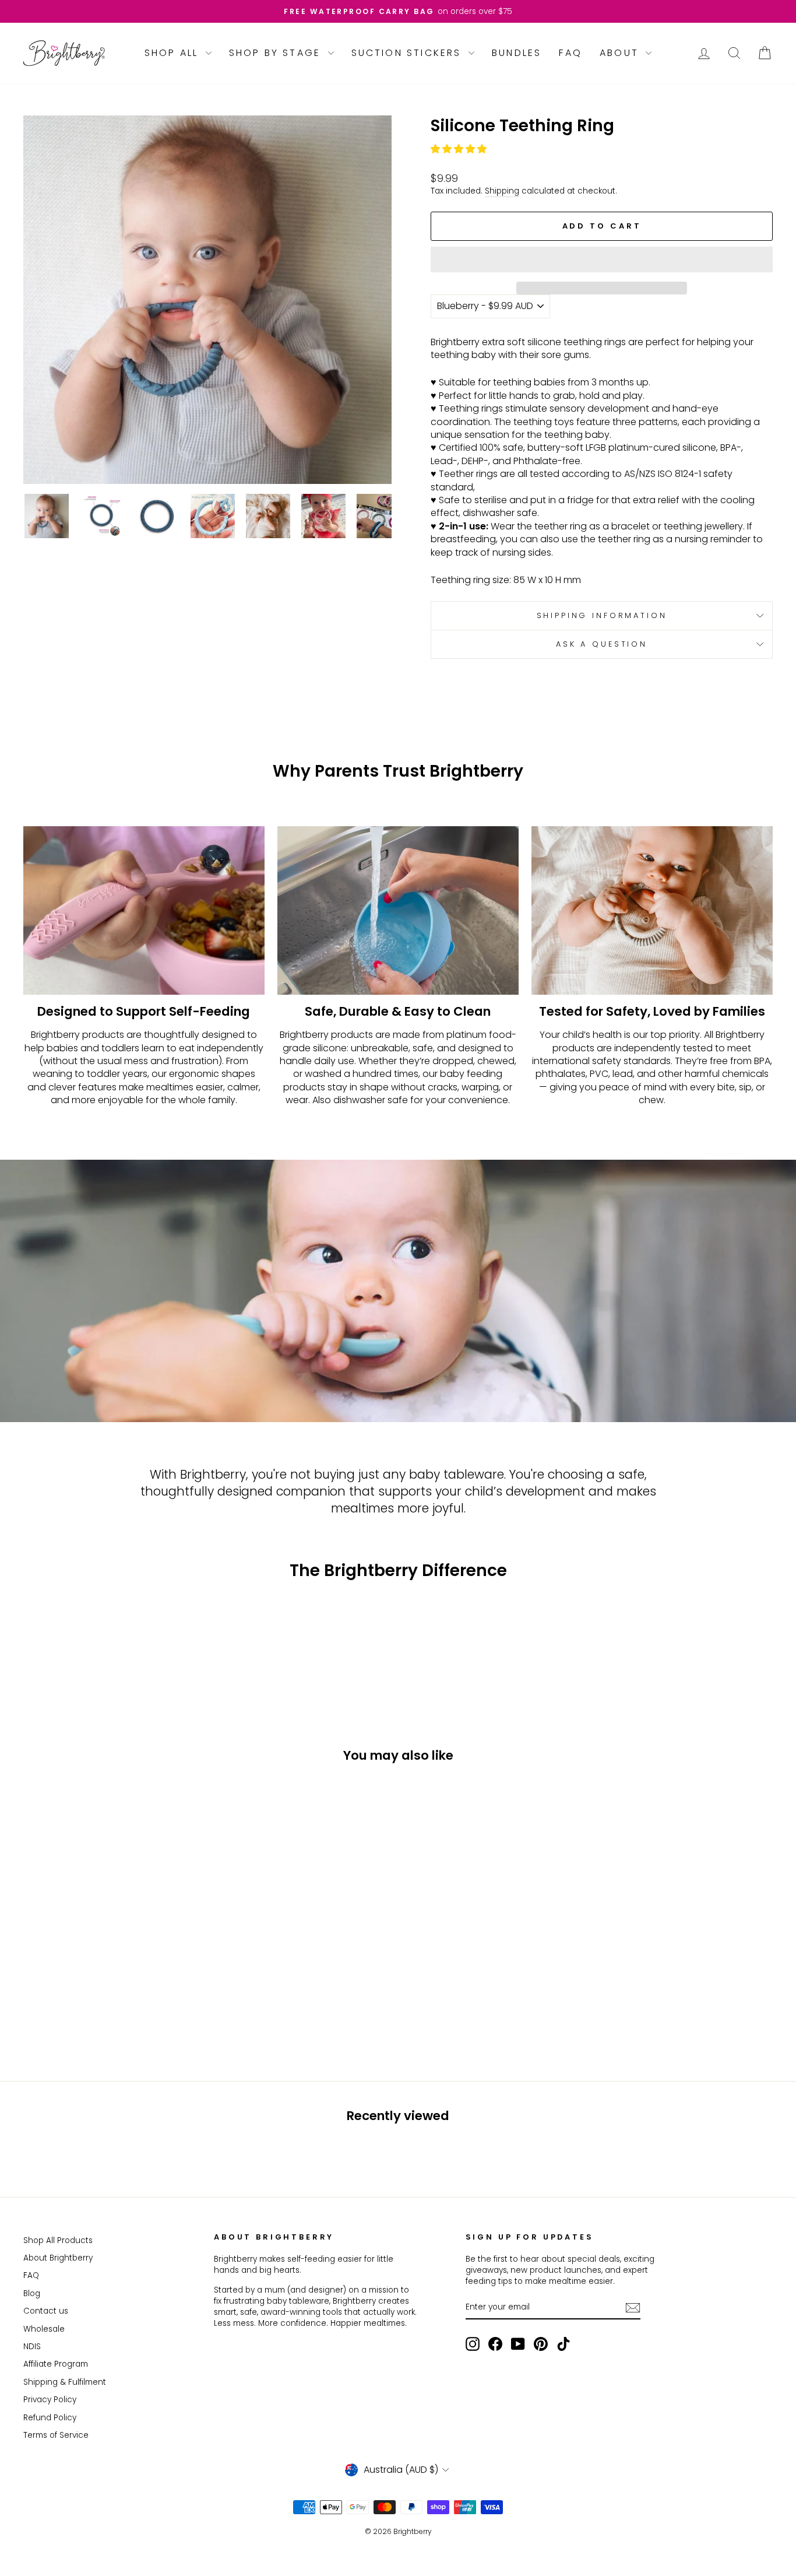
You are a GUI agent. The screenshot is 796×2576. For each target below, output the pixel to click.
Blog (32, 2294)
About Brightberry (58, 2258)
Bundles (517, 53)
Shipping (502, 191)
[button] (460, 149)
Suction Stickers (408, 53)
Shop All (174, 53)
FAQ (570, 53)
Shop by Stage (277, 53)
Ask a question (602, 644)
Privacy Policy (50, 2400)
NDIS (32, 2347)
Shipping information (602, 615)
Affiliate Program (56, 2364)
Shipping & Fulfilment (65, 2382)
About (621, 53)
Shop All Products (58, 2240)
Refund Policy (50, 2418)
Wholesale (44, 2329)
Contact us (46, 2311)
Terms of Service (56, 2435)
